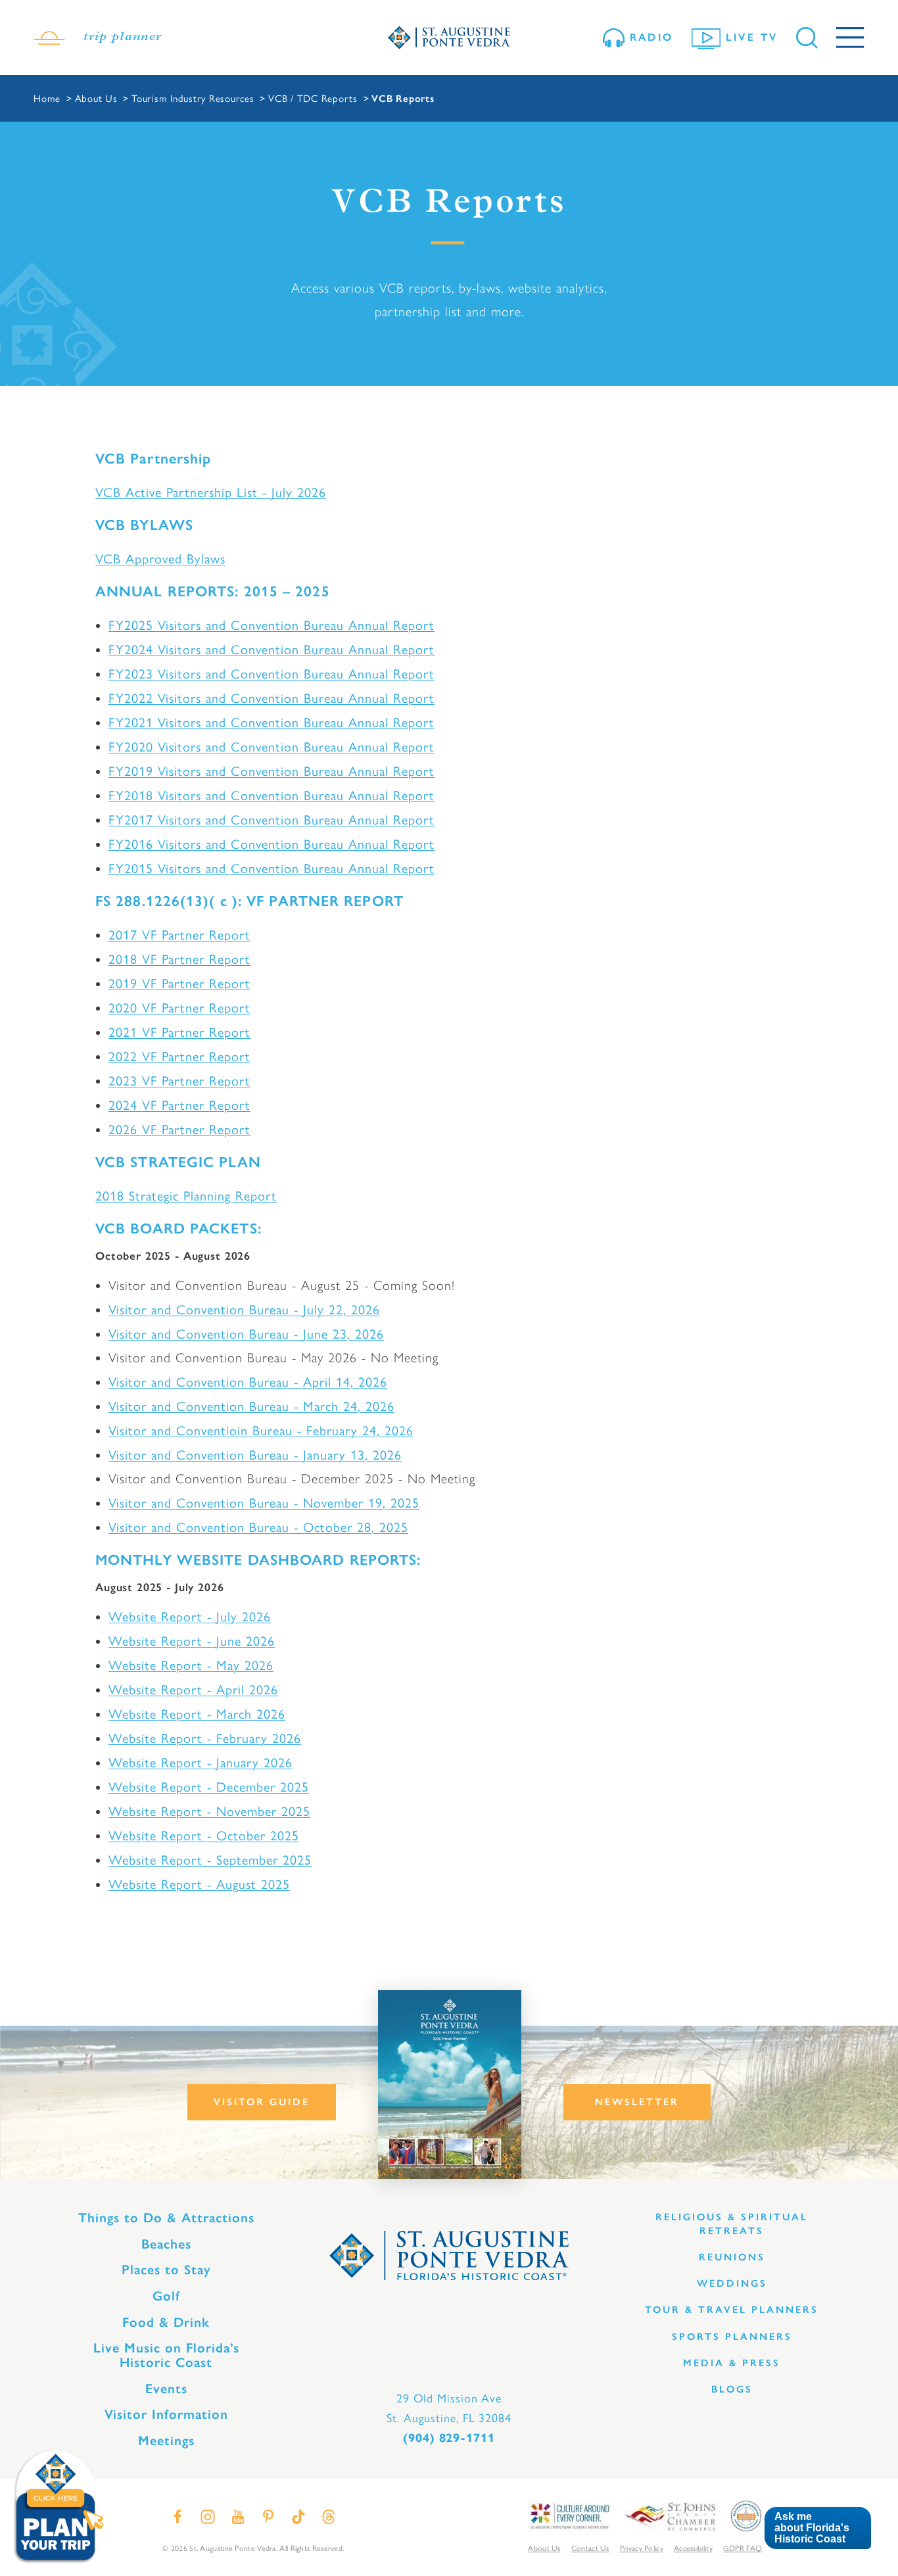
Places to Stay (166, 2270)
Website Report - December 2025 (209, 1786)
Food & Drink (166, 2322)
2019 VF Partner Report (179, 983)
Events (166, 2389)
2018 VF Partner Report (179, 958)
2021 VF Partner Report (179, 1031)
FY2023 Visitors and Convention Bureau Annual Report (272, 673)
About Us (544, 2548)
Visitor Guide (262, 2102)
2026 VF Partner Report (179, 1129)
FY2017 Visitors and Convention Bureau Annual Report (272, 819)
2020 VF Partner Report (179, 1007)
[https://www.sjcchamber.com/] (670, 2515)
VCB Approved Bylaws (160, 558)
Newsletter (637, 2102)
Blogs (732, 2389)
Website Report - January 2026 (201, 1762)
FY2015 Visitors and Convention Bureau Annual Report (272, 868)
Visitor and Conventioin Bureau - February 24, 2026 (261, 1430)
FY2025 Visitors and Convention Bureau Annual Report (272, 624)
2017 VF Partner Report (179, 934)
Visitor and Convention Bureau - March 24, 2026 (251, 1405)
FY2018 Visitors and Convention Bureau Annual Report (272, 795)
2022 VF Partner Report (179, 1056)
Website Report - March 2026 (197, 1713)
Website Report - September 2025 (210, 1859)
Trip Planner (123, 37)
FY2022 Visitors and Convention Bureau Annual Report (272, 697)
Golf (166, 2296)
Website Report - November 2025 (209, 1810)
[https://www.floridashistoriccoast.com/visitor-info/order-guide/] (450, 2085)
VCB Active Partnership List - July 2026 (211, 491)
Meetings (166, 2441)
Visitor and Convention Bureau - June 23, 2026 (246, 1333)
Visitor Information (166, 2414)
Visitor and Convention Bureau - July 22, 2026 (244, 1309)
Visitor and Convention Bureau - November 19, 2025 (264, 1502)
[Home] (449, 38)
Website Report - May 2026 (191, 1664)
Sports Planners (732, 2337)
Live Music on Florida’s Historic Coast (166, 2355)
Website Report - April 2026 (193, 1689)
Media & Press (732, 2363)
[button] (817, 2528)
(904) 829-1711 (449, 2438)
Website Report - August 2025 (199, 1883)
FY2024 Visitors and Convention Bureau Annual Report (272, 649)
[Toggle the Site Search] (807, 38)
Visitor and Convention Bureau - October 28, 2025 (258, 1526)
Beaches (166, 2244)
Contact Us (590, 2548)
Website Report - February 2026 (205, 1737)
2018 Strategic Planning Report (186, 1195)
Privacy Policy (642, 2548)
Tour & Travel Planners (732, 2310)
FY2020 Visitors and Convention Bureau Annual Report (272, 746)
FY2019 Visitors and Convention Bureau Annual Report (272, 770)
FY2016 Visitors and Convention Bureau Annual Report (272, 843)
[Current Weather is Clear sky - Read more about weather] (49, 37)
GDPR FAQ (743, 2548)
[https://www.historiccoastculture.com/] (569, 2515)
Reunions (732, 2257)
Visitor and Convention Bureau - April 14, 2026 (248, 1381)
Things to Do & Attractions (166, 2218)
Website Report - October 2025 (204, 1835)
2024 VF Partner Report (179, 1104)
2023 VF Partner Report (179, 1080)
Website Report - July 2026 (190, 1616)
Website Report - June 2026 (192, 1640)
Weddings (732, 2283)
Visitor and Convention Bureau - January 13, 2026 (255, 1454)
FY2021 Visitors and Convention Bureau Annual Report (272, 722)
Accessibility (693, 2548)
